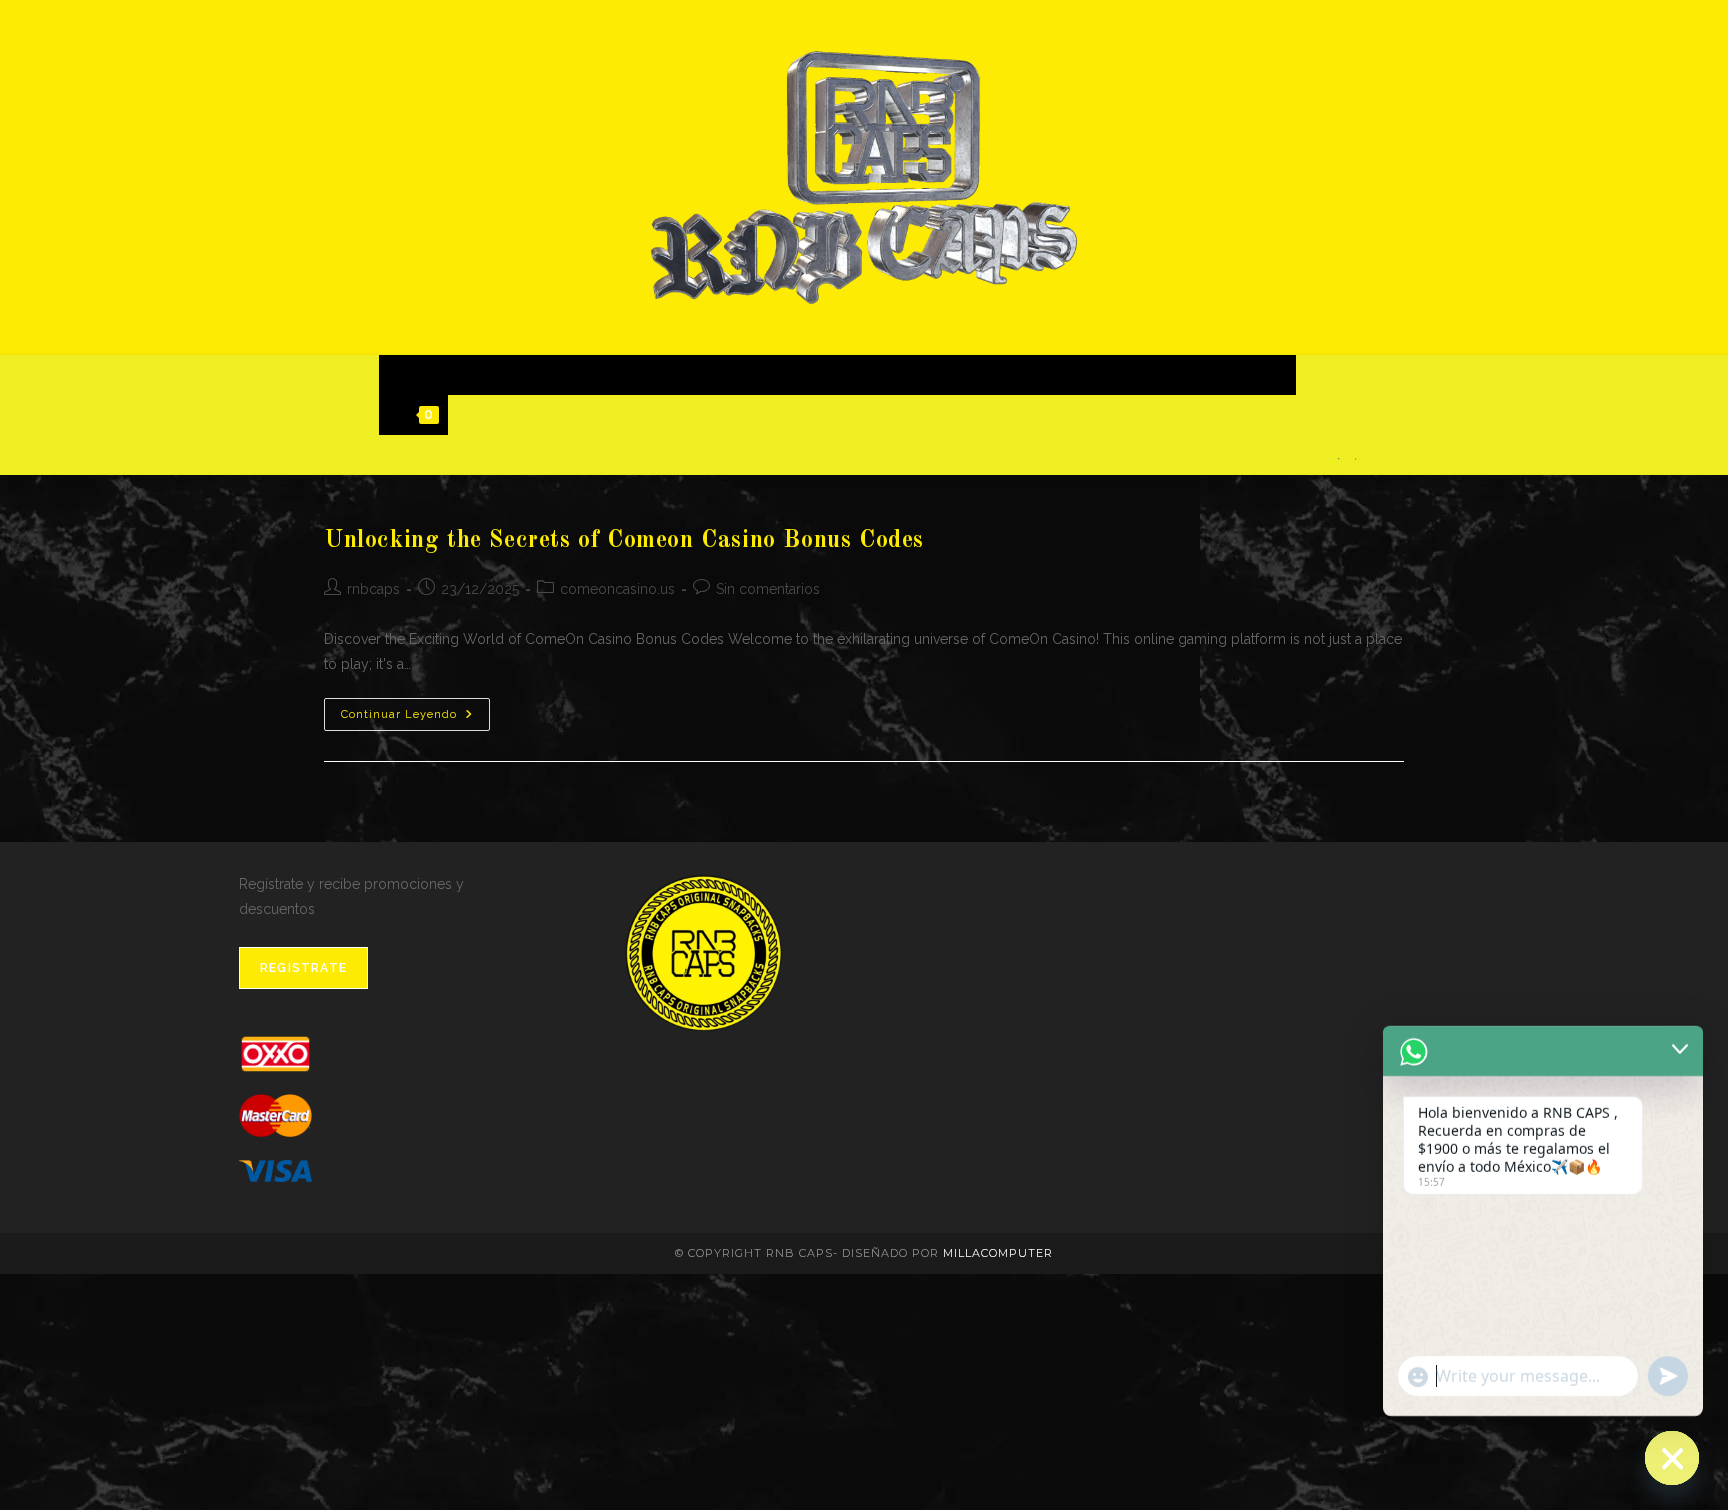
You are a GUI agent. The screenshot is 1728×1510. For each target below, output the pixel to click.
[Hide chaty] (1672, 1458)
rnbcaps (373, 589)
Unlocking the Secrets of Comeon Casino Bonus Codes (624, 541)
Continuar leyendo (415, 719)
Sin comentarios (768, 589)
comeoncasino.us (617, 589)
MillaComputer (998, 1253)
